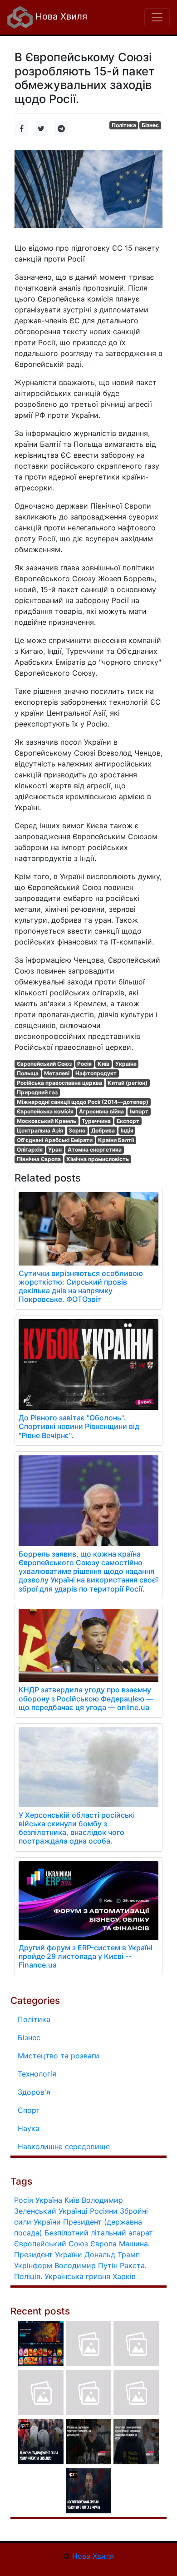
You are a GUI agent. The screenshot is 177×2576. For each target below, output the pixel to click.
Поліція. (28, 2276)
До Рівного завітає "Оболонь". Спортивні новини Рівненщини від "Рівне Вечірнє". (79, 1426)
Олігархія (30, 1150)
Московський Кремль (47, 1121)
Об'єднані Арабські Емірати (55, 1140)
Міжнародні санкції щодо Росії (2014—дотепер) (83, 1102)
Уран (55, 1150)
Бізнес (150, 125)
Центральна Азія (40, 1130)
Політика (124, 125)
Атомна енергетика (95, 1150)
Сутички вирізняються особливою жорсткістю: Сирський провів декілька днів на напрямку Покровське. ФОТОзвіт (81, 1286)
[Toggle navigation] (157, 17)
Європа (103, 2244)
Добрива (103, 1130)
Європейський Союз (44, 1064)
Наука (29, 2128)
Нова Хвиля (60, 16)
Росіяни (104, 2211)
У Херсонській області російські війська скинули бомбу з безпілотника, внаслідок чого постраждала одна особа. (77, 1828)
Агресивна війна (101, 1111)
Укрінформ (33, 2265)
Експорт (128, 1121)
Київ (103, 1064)
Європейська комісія (45, 1111)
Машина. (134, 2244)
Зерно (77, 1130)
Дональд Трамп (112, 2255)
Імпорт (139, 1111)
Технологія (37, 2074)
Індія (127, 1130)
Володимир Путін (86, 2265)
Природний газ (37, 1092)
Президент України (48, 2255)
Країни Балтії (116, 1140)
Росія (84, 1064)
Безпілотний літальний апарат (99, 2233)
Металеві (57, 1073)
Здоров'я (34, 2092)
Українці (73, 2211)
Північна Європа (39, 1159)
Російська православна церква (59, 1083)
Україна (126, 1064)
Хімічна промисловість (98, 1159)
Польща (28, 1073)
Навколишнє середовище (64, 2146)
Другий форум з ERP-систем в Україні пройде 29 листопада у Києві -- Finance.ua (86, 1956)
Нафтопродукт (96, 1073)
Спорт (29, 2110)
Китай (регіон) (128, 1083)
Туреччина (96, 1121)
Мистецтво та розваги (59, 2056)
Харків (124, 2276)
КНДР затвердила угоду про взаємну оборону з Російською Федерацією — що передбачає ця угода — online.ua (86, 1698)
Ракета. (133, 2265)
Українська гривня (77, 2276)
